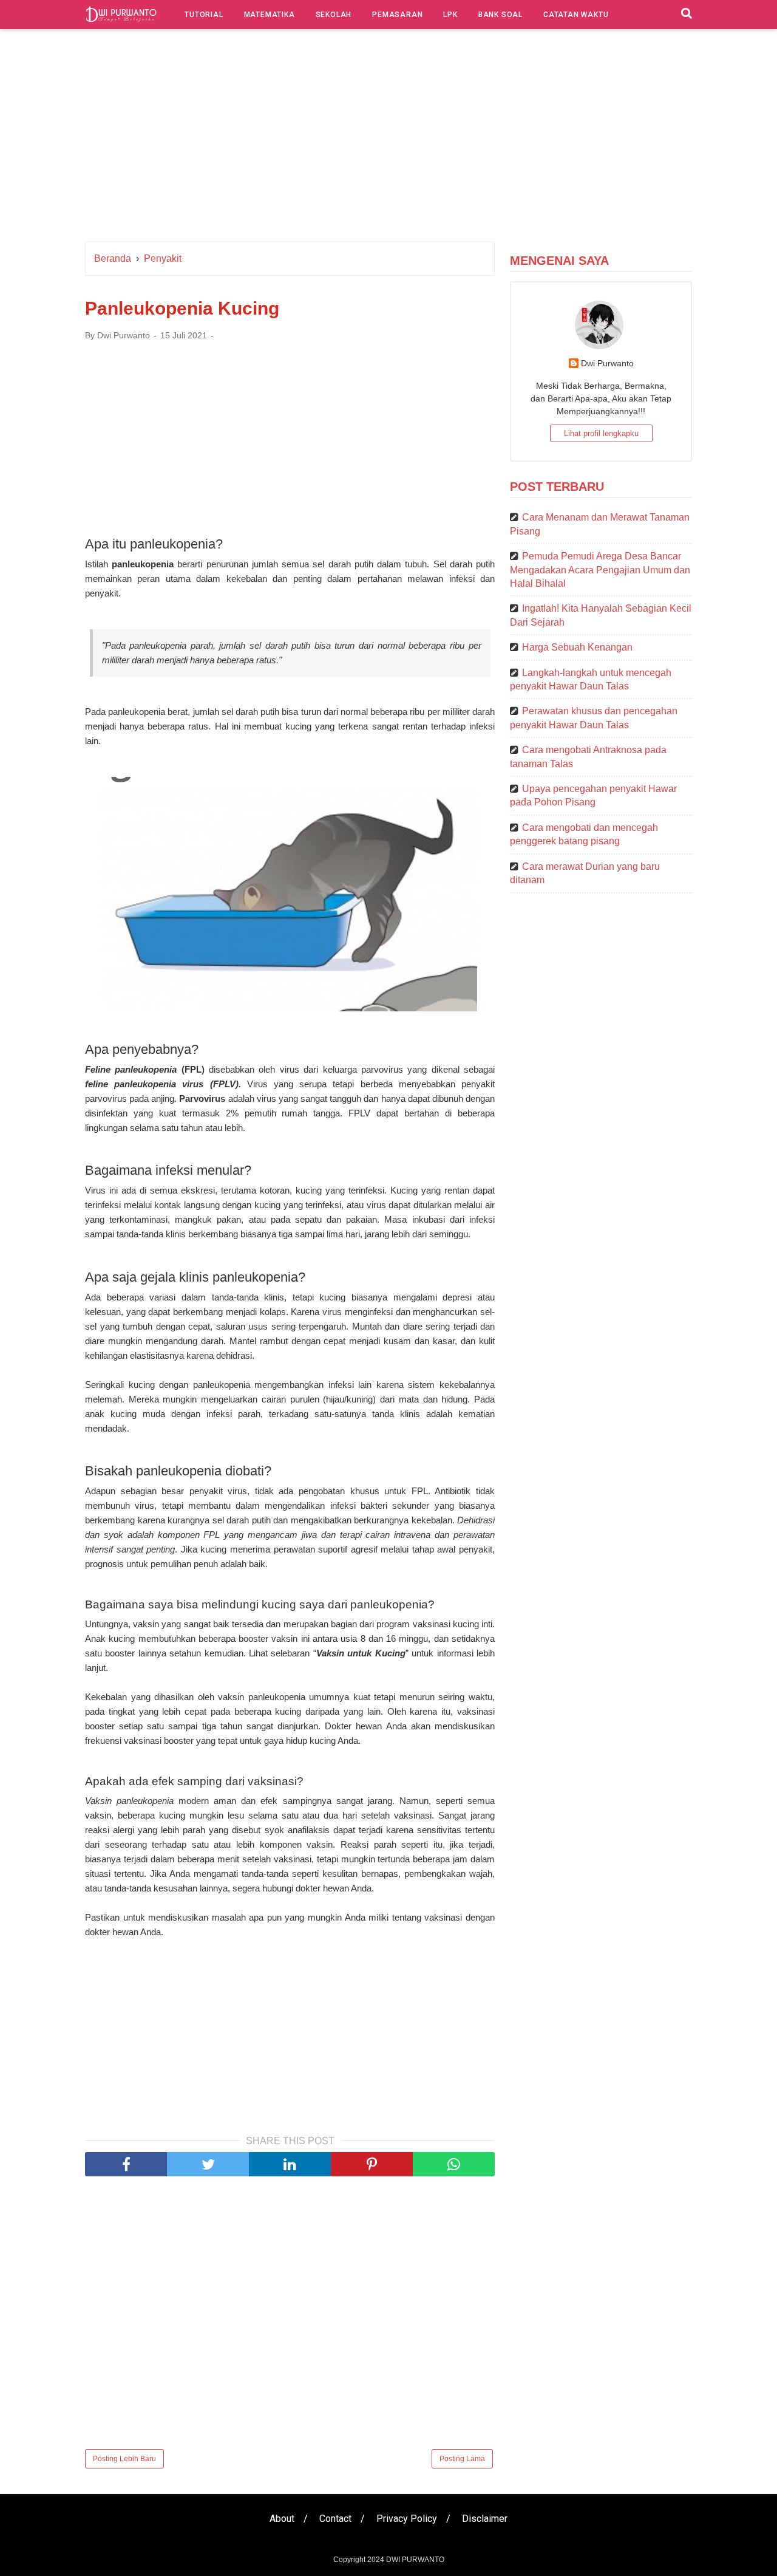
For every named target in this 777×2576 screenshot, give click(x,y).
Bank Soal (500, 15)
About (282, 2519)
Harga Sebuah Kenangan (577, 647)
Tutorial (204, 15)
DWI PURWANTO (415, 2560)
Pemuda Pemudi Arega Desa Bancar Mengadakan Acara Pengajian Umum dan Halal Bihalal (600, 570)
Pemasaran (397, 15)
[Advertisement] (388, 138)
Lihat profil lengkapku (601, 433)
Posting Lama (462, 2459)
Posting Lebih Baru (124, 2459)
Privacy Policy (407, 2519)
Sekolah (334, 15)
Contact (335, 2519)
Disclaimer (485, 2519)
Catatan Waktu (576, 15)
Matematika (270, 15)
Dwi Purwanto (607, 363)
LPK (450, 15)
